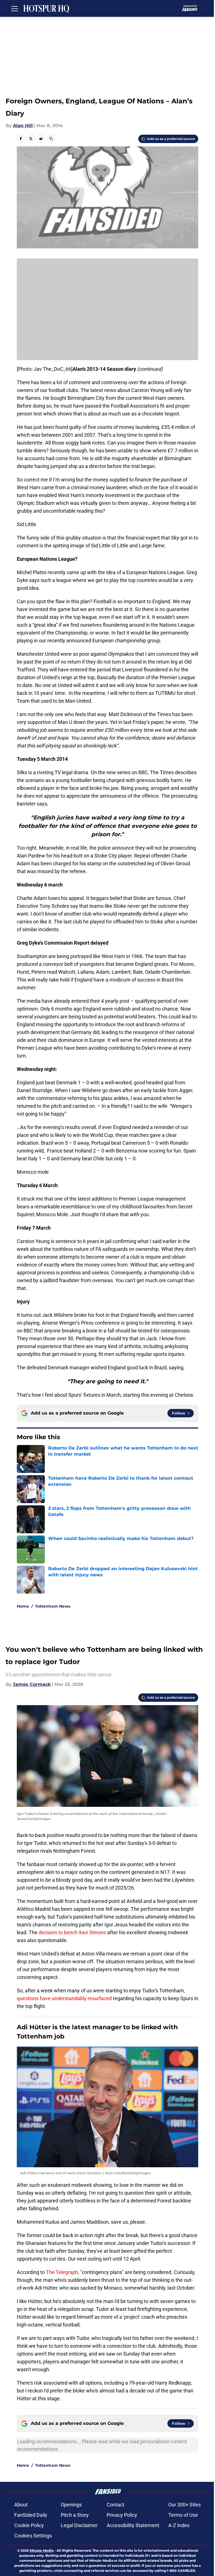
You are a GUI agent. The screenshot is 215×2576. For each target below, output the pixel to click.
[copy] (51, 139)
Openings (71, 2505)
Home (23, 1606)
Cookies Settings (33, 2536)
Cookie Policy (29, 2525)
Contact (115, 2505)
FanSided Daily (31, 2515)
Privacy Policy (122, 2515)
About (21, 2505)
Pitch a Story (75, 2515)
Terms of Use (183, 2515)
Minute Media (42, 2550)
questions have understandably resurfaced (65, 1998)
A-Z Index (179, 2525)
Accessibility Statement (133, 2525)
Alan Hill (23, 126)
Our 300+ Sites (184, 2505)
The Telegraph (62, 2272)
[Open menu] (15, 8)
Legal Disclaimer (79, 2525)
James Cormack (32, 1684)
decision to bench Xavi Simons (72, 1932)
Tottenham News (53, 1606)
